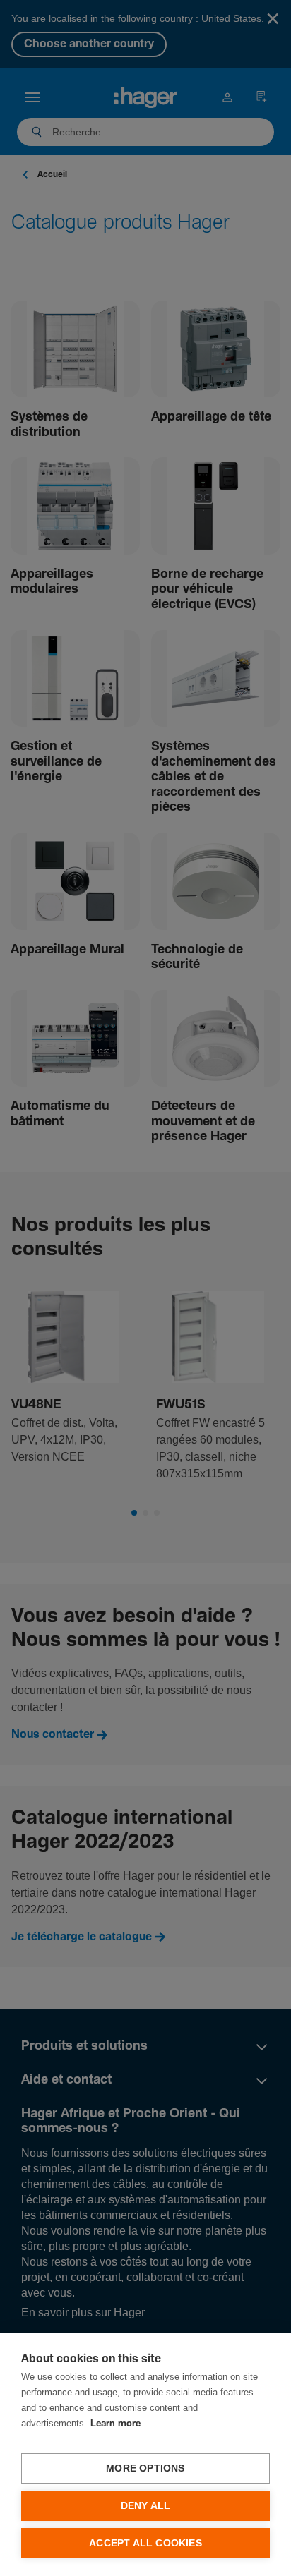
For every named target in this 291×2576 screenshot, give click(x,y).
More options (145, 2468)
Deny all (146, 2506)
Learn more (115, 2424)
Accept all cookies (145, 2543)
